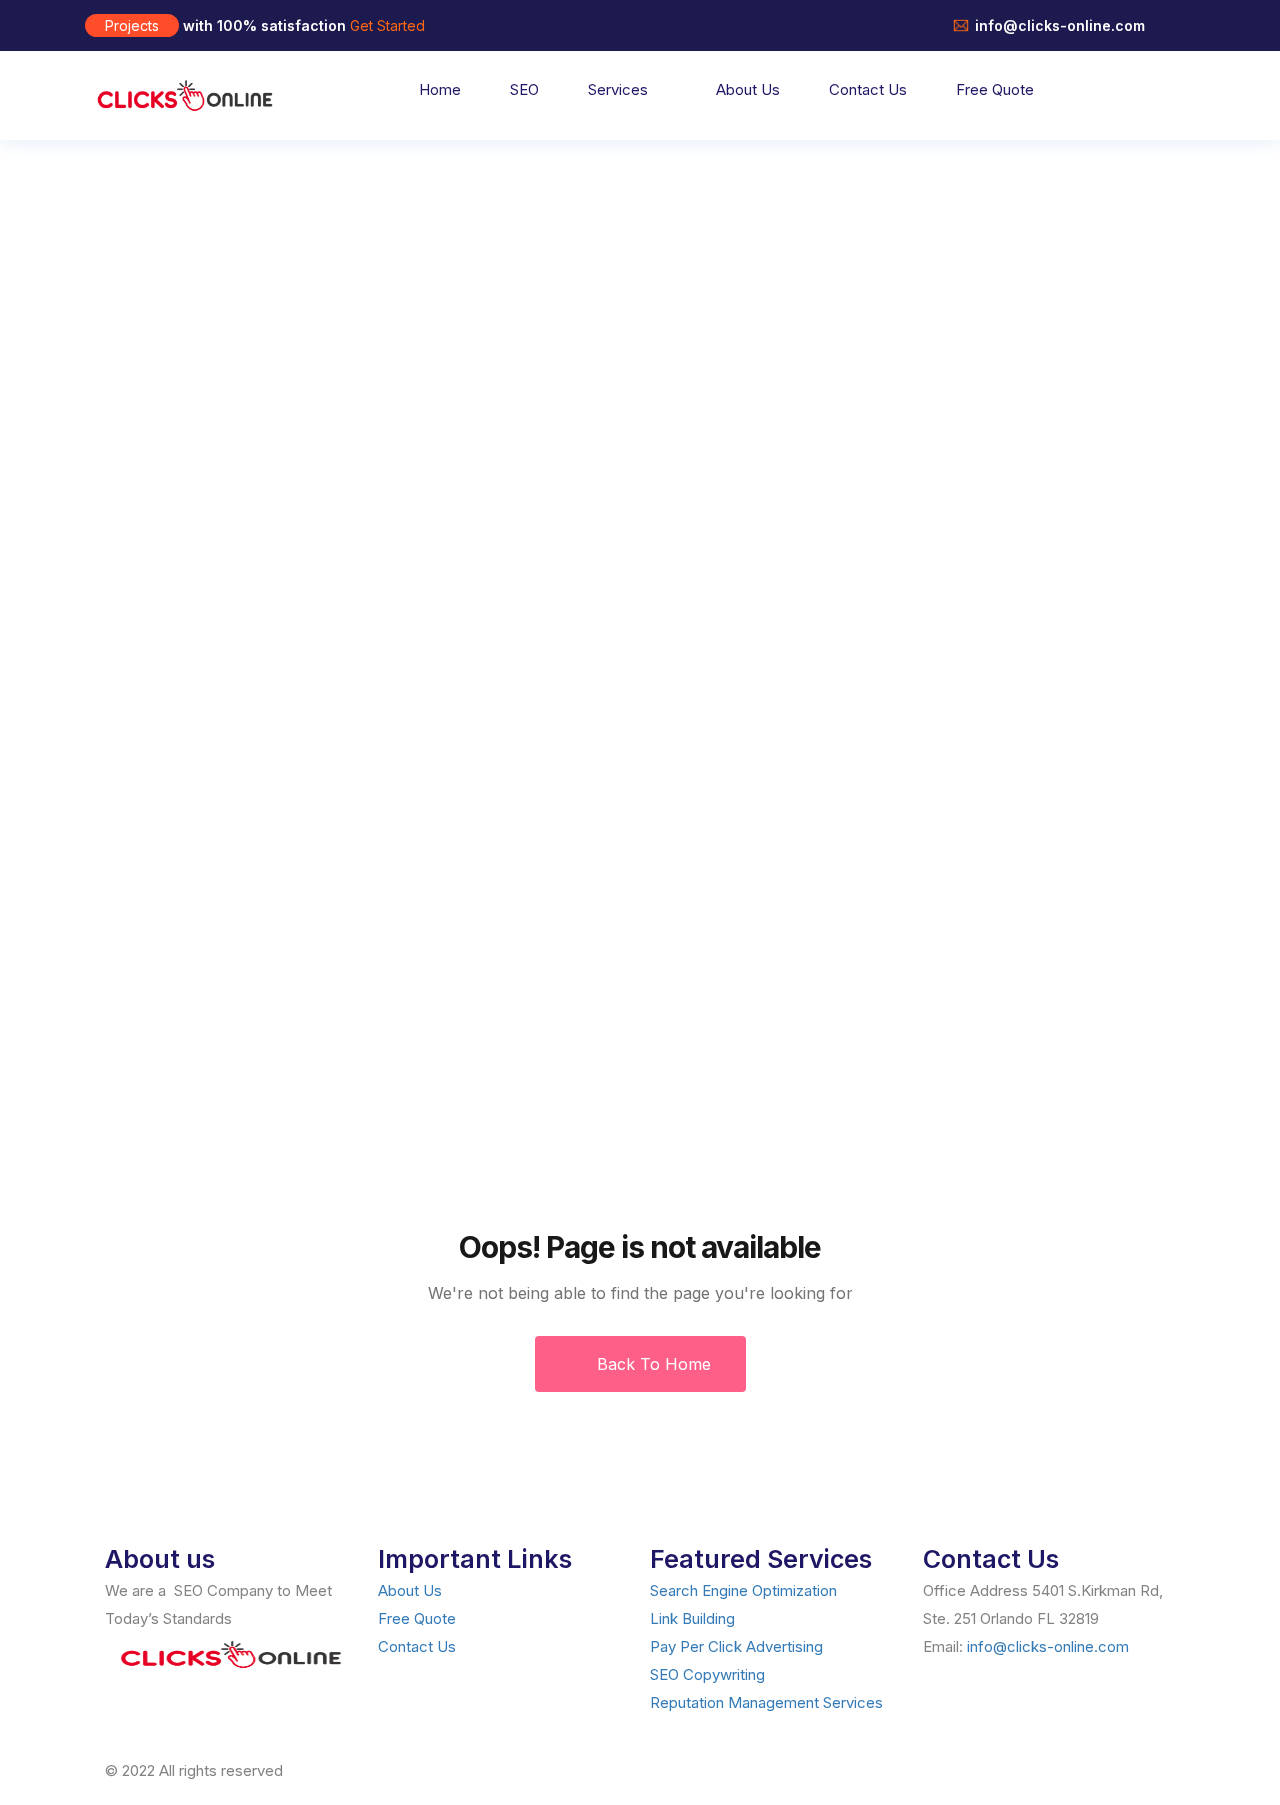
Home (440, 89)
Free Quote (995, 89)
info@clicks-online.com (1048, 1646)
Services (618, 89)
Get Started (387, 25)
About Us (748, 89)
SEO (524, 89)
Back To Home (651, 1364)
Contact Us (868, 89)
